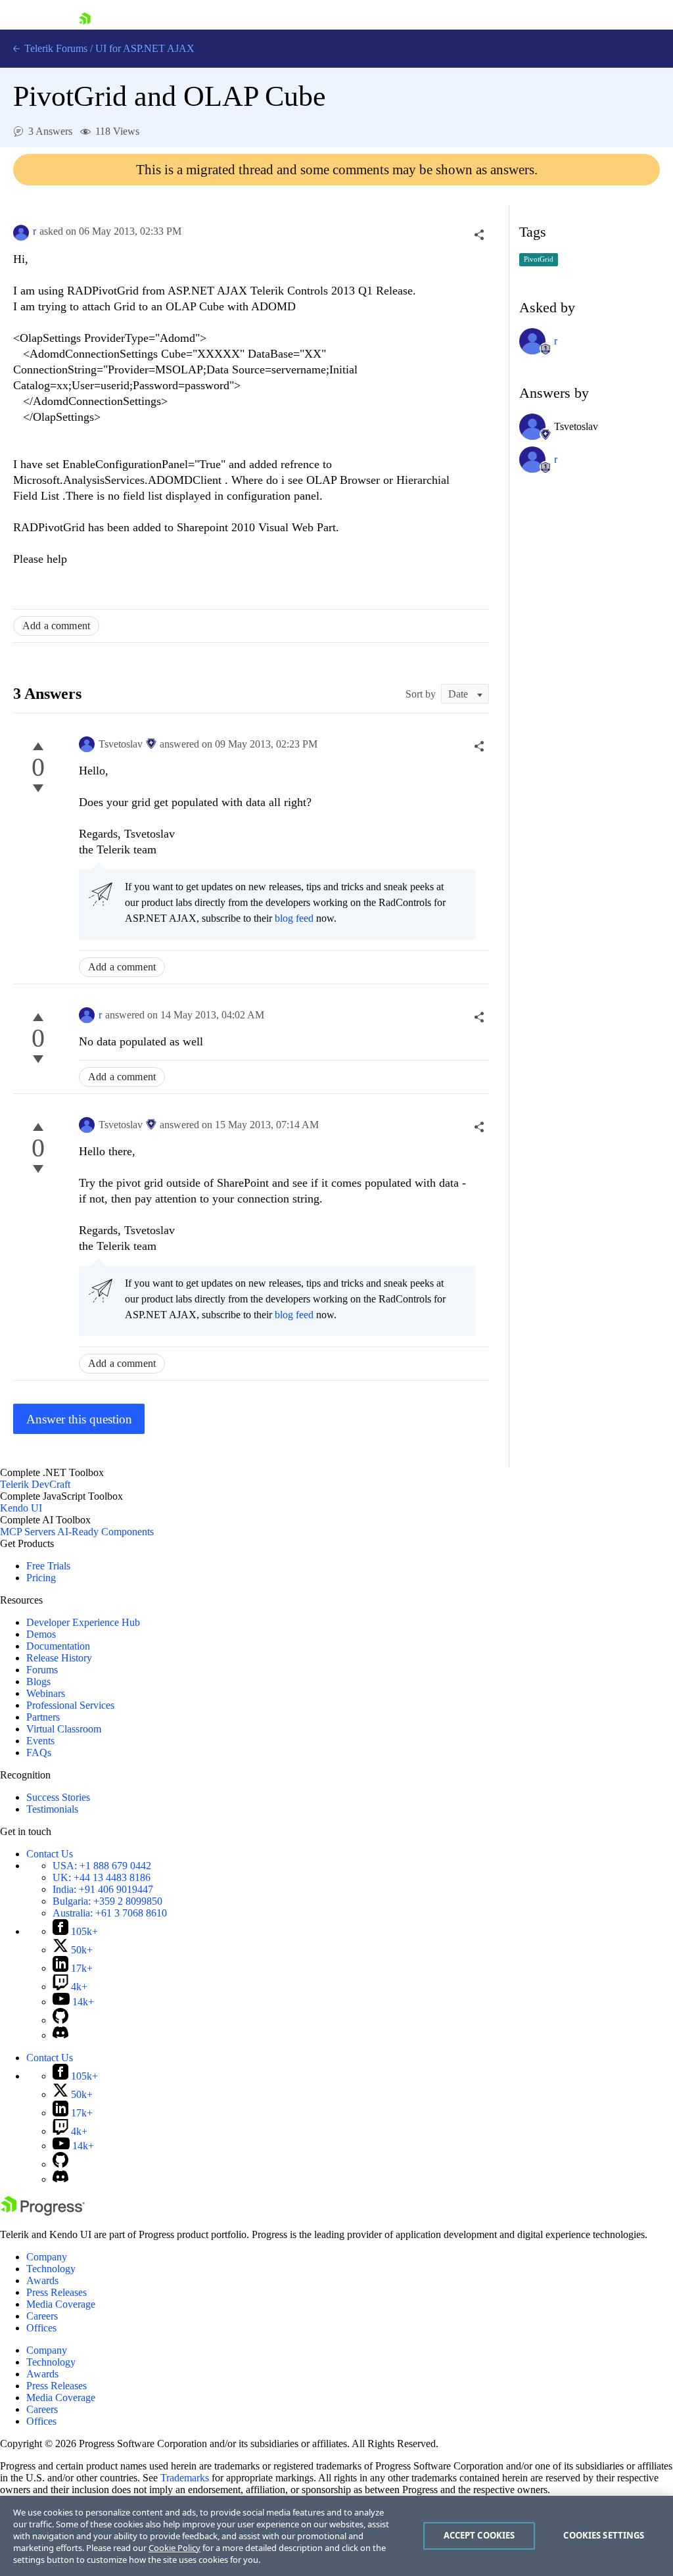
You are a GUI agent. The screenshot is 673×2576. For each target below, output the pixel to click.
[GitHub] (60, 2020)
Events (40, 1741)
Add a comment (56, 626)
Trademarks (185, 2478)
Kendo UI (21, 1508)
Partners (43, 1717)
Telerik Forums (55, 48)
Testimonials (52, 1809)
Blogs (38, 1682)
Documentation (58, 1646)
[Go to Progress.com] (43, 2212)
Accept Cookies (479, 2535)
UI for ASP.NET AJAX (145, 48)
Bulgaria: (107, 1901)
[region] (336, 2536)
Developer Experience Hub (83, 1622)
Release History (59, 1658)
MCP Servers (28, 1532)
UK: (102, 1877)
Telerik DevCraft (35, 1484)
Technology (51, 2269)
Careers (42, 2316)
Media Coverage (61, 2304)
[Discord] (60, 2035)
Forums (42, 1670)
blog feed (294, 918)
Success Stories (58, 1797)
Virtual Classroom (64, 1729)
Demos (41, 1634)
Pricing (41, 1578)
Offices (41, 2328)
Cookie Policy (174, 2548)
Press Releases (57, 2292)
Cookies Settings (604, 2535)
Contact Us (50, 1854)
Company (47, 2257)
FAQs (39, 1753)
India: (103, 1889)
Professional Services (70, 1705)
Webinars (46, 1693)
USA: (102, 1866)
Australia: (110, 1913)
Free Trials (48, 1566)
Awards (42, 2280)
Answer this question (79, 1419)
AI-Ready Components (105, 1532)
